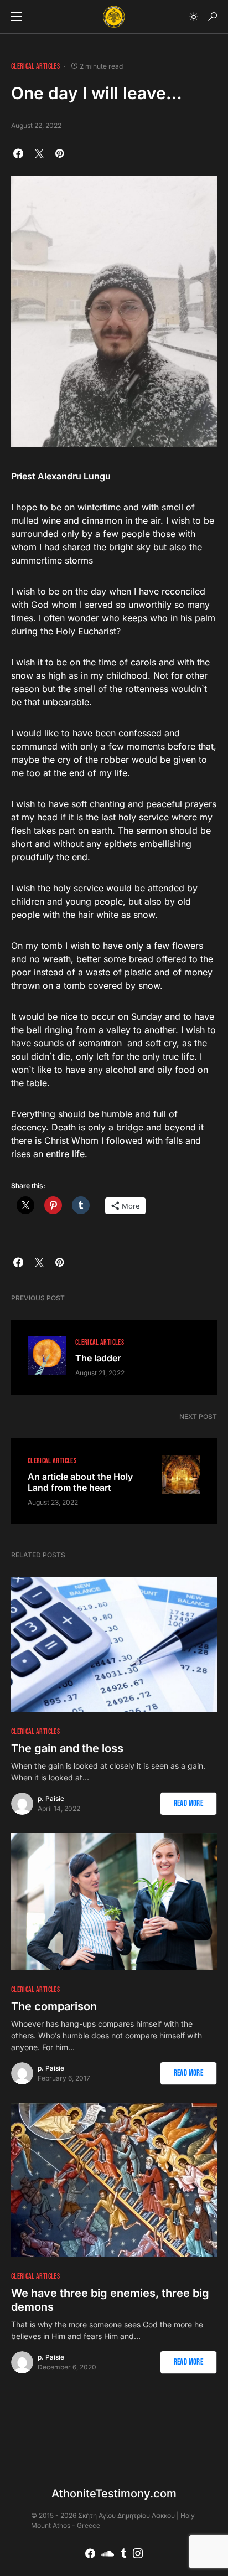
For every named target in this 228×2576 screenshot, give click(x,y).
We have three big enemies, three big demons (110, 2300)
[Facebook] (90, 2553)
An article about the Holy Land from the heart (80, 1482)
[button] (17, 17)
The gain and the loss (67, 1748)
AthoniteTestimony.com (114, 2494)
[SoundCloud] (108, 2553)
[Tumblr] (124, 2553)
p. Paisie (51, 1798)
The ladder (98, 1358)
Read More (188, 1803)
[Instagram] (138, 2553)
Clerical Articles (35, 66)
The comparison (54, 2006)
